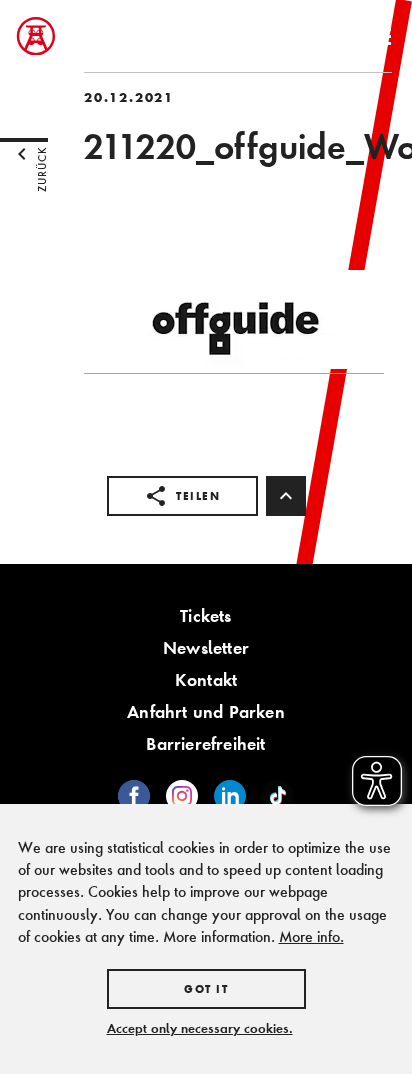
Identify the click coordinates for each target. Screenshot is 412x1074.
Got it (206, 989)
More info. (311, 936)
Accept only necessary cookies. (200, 1028)
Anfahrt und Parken (206, 711)
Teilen (198, 496)
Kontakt (206, 679)
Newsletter (206, 647)
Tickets (205, 615)
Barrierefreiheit (205, 743)
